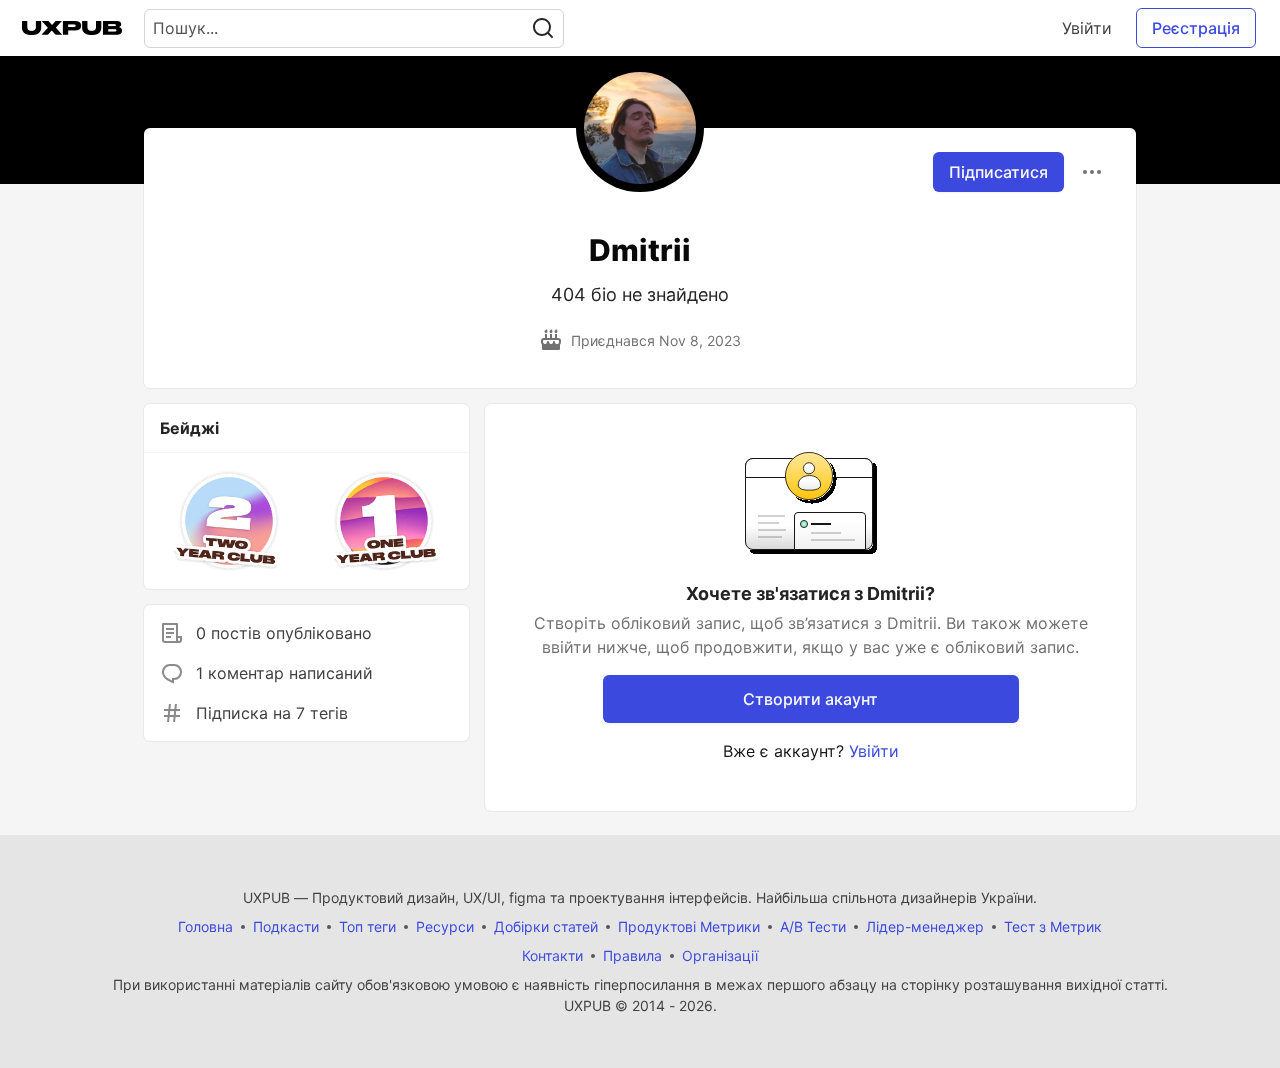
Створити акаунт (810, 699)
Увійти (1087, 28)
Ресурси (445, 926)
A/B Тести (813, 926)
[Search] (543, 28)
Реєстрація (1196, 28)
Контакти (552, 955)
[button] (229, 521)
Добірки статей (546, 926)
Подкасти (286, 926)
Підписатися (998, 172)
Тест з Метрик (1053, 926)
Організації (720, 955)
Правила (632, 955)
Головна (205, 926)
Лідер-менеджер (925, 926)
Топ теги (367, 926)
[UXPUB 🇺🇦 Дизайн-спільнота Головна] (72, 28)
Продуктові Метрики (689, 926)
